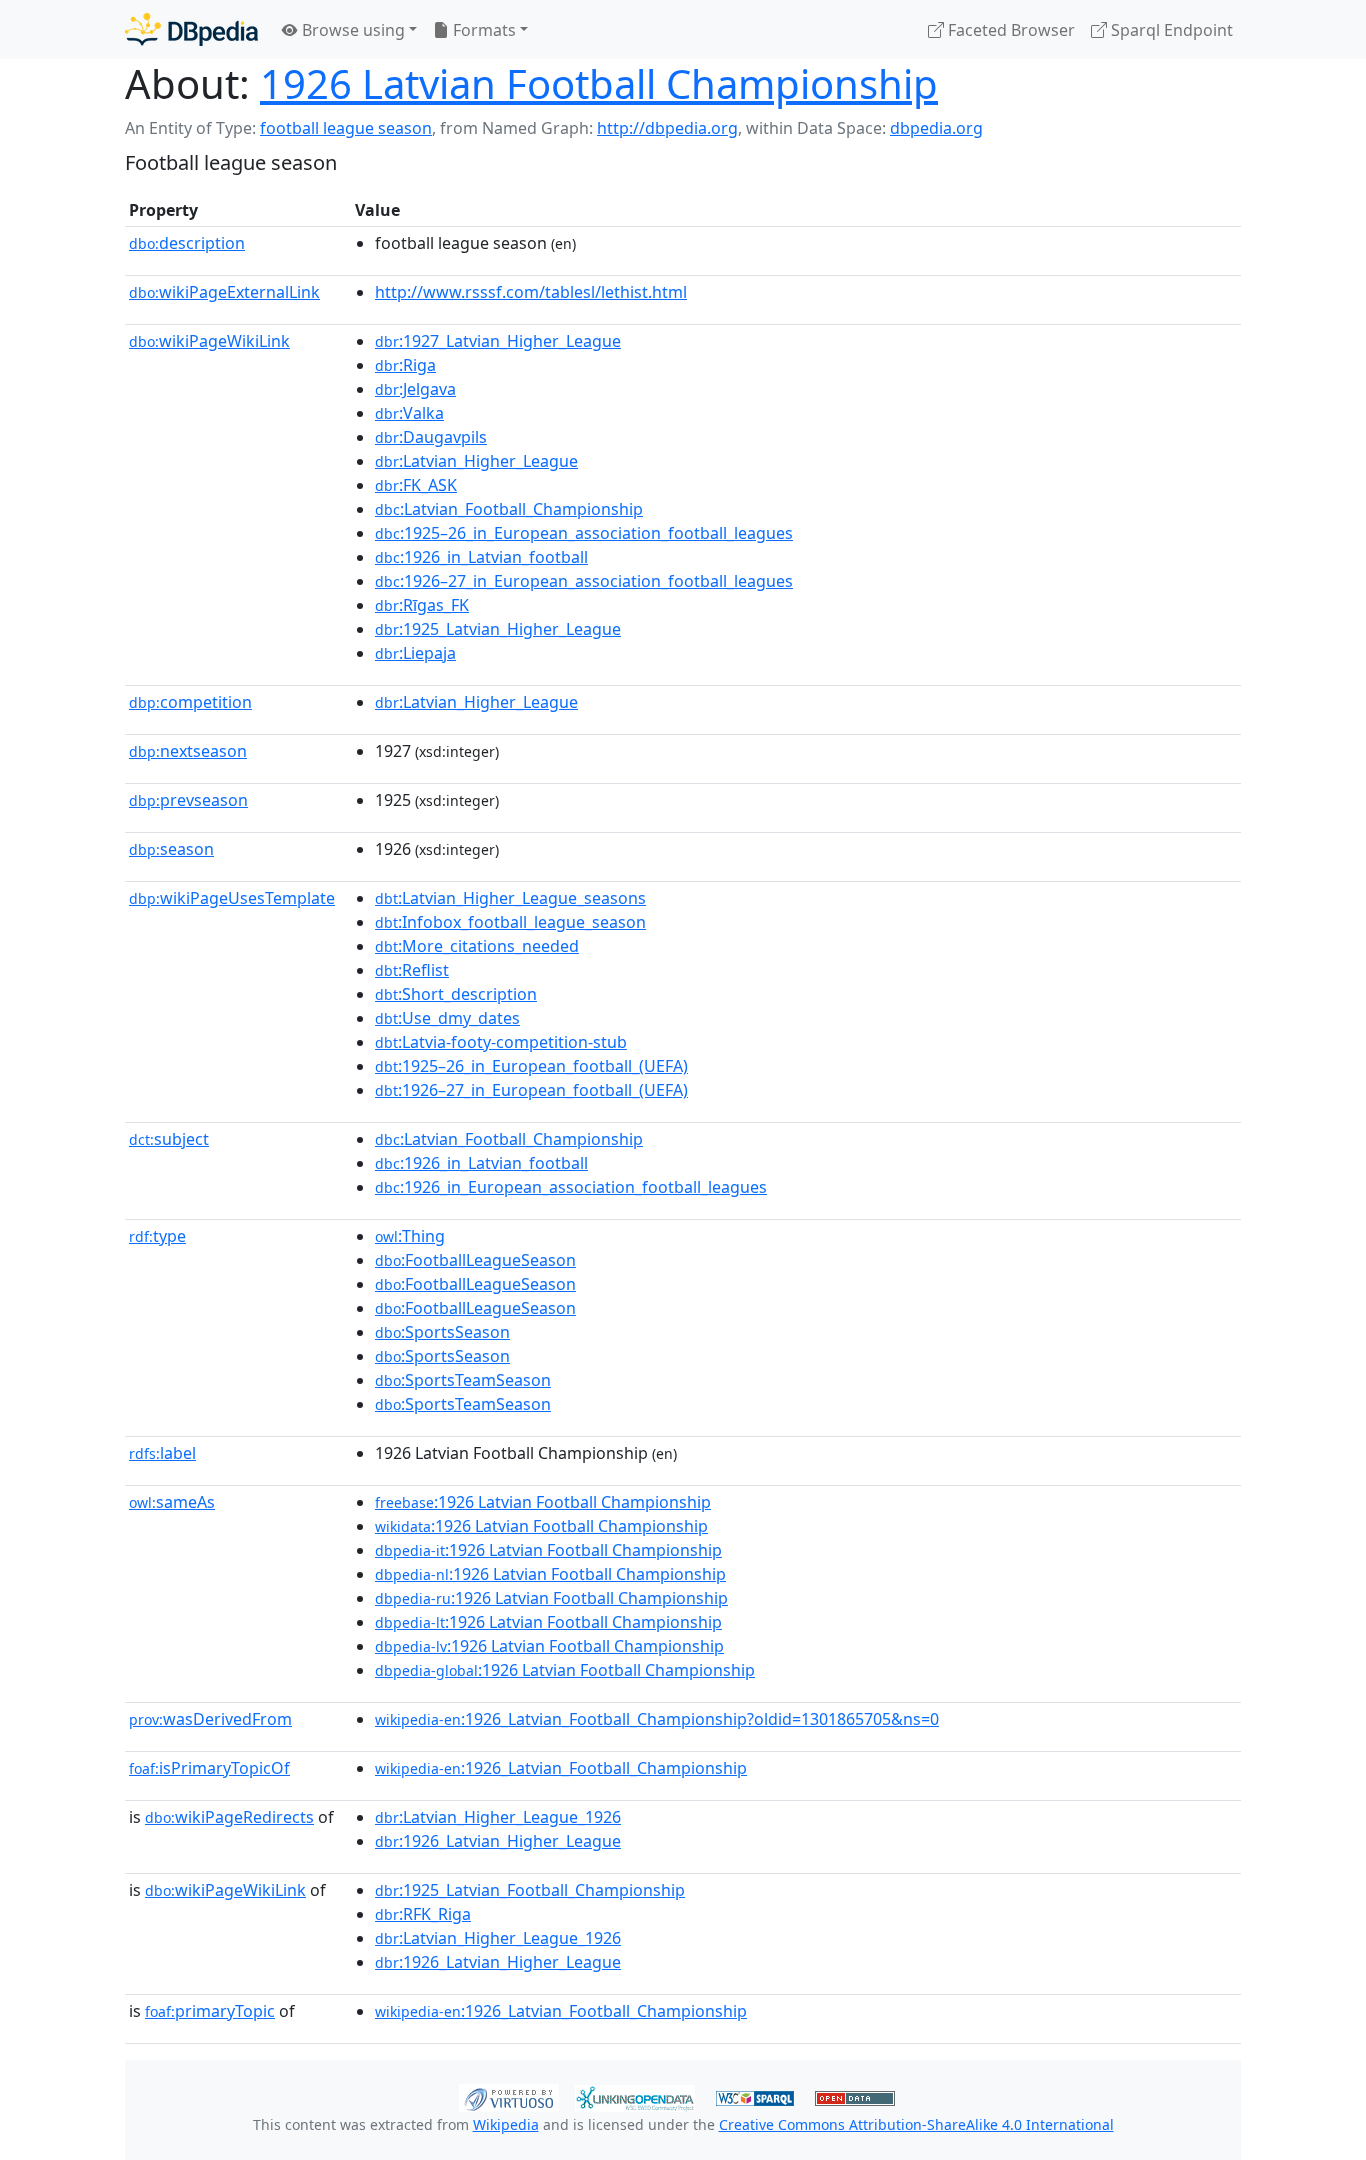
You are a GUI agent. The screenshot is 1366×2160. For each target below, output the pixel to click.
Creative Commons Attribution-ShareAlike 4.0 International (916, 2124)
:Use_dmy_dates (447, 1018)
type (157, 1236)
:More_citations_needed (477, 946)
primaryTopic (210, 2011)
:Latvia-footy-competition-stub (501, 1042)
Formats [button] (482, 30)
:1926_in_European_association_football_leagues (571, 1187)
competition (190, 702)
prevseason (188, 800)
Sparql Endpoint (1170, 30)
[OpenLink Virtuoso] (509, 2096)
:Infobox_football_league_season (510, 922)
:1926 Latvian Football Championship (543, 1502)
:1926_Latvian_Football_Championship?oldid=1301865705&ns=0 (657, 1719)
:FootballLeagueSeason (475, 1260)
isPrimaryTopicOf (209, 1768)
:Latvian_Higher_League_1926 (498, 1817)
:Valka (409, 413)
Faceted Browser (1009, 30)
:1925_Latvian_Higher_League (498, 629)
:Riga (405, 365)
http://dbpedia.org (667, 128)
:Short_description (456, 994)
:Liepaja (415, 653)
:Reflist (412, 970)
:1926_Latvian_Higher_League (498, 1841)
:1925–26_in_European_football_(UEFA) (531, 1066)
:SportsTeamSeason (463, 1380)
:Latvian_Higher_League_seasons (510, 898)
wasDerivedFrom (210, 1719)
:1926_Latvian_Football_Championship (561, 1768)
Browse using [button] (351, 30)
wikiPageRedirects (229, 1817)
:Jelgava (415, 389)
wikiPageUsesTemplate (232, 898)
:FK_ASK (416, 485)
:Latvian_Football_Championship (509, 509)
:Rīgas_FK (422, 605)
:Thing (410, 1236)
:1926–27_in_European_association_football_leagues (584, 581)
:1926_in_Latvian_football (481, 557)
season (171, 849)
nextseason (188, 751)
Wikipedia (506, 2124)
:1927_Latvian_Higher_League (498, 341)
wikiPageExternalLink (224, 292)
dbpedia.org (936, 128)
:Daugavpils (431, 437)
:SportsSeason (442, 1332)
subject (169, 1139)
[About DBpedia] (191, 29)
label (162, 1453)
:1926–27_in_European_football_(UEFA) (531, 1090)
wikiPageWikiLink (209, 341)
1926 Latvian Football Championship (599, 83)
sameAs (172, 1502)
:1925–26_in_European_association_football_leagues (584, 533)
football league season (346, 128)
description (187, 243)
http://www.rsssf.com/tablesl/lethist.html (531, 292)
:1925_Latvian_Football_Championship (530, 1890)
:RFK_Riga (423, 1914)
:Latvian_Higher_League (476, 461)
